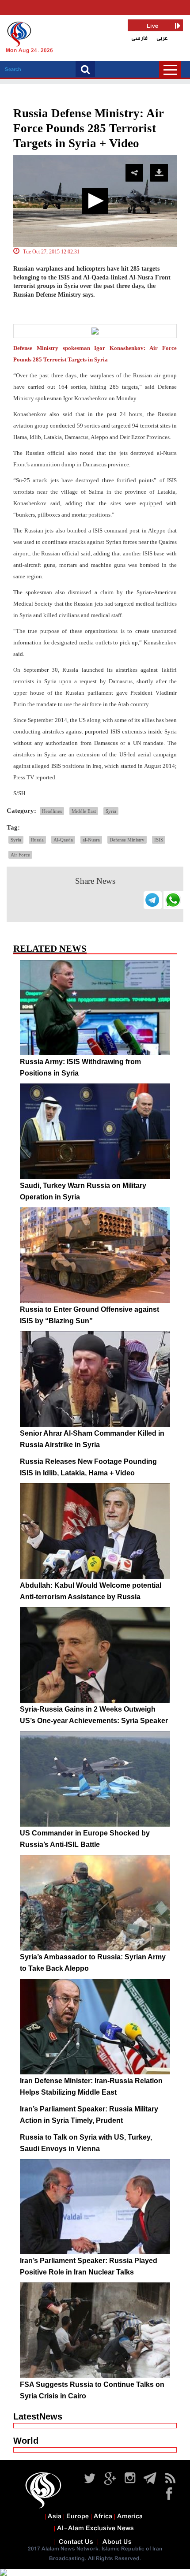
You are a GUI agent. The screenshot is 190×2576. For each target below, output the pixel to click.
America (130, 2516)
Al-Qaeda (63, 840)
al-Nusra (91, 840)
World (26, 2441)
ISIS (159, 840)
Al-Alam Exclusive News (95, 2528)
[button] (95, 201)
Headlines (52, 811)
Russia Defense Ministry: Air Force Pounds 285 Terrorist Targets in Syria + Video (89, 128)
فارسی (139, 38)
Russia (37, 840)
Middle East (84, 811)
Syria (111, 811)
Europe (78, 2516)
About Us (117, 2542)
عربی (162, 38)
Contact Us (76, 2542)
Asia (55, 2516)
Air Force (20, 855)
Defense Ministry (127, 840)
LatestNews (38, 2416)
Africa (103, 2516)
